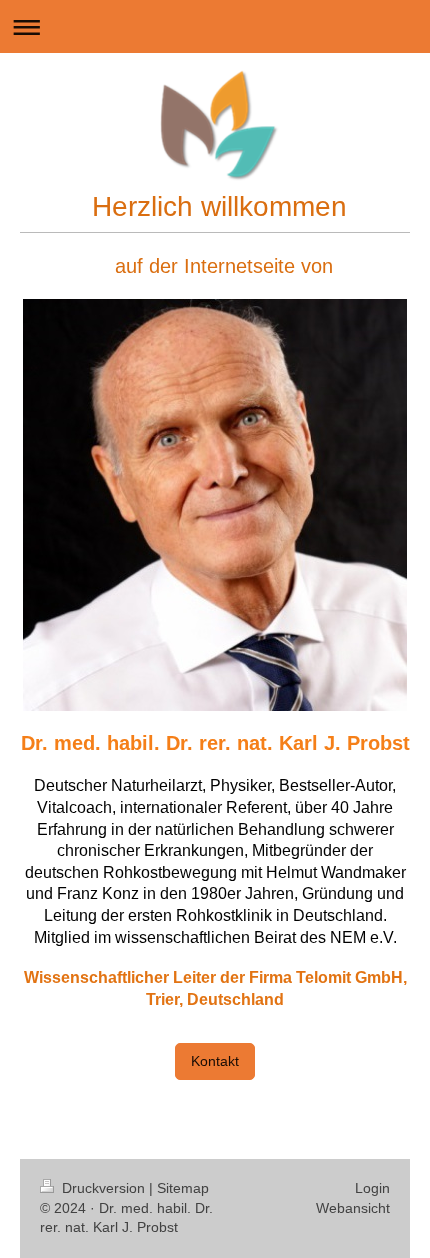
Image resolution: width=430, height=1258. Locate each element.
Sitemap (183, 1188)
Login (372, 1188)
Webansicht (353, 1208)
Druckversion (103, 1188)
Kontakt (215, 1061)
